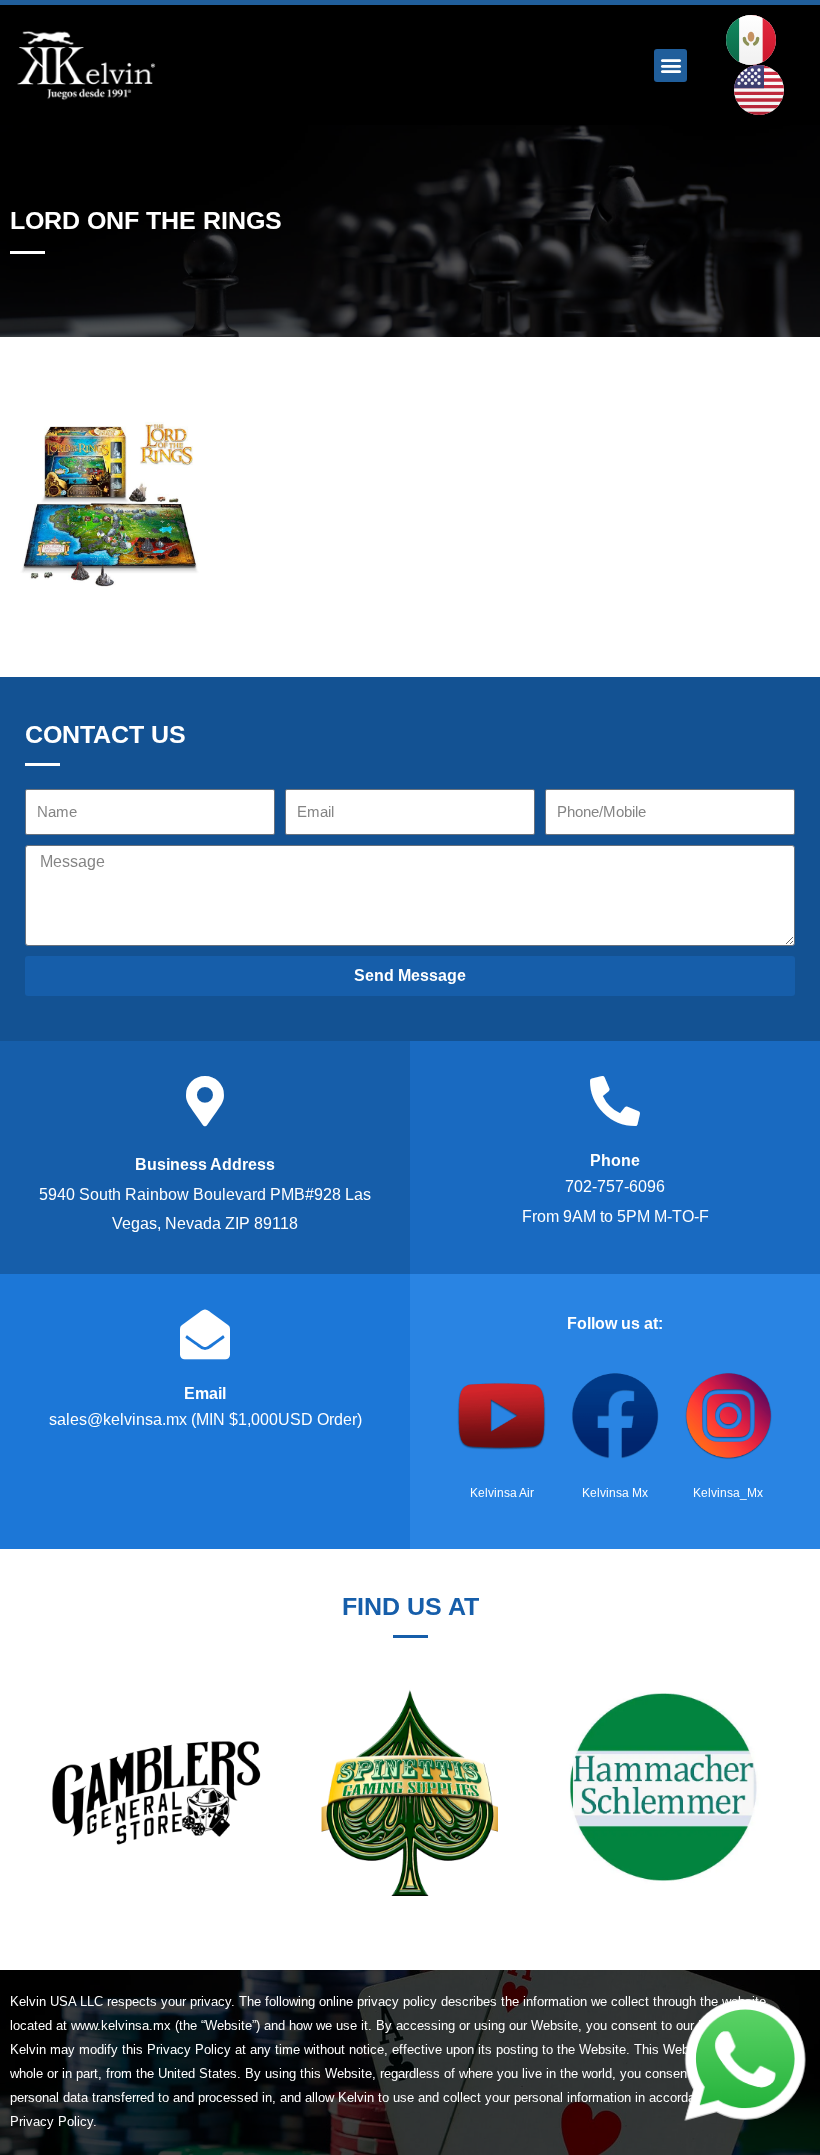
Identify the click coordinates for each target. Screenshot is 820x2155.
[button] (670, 65)
